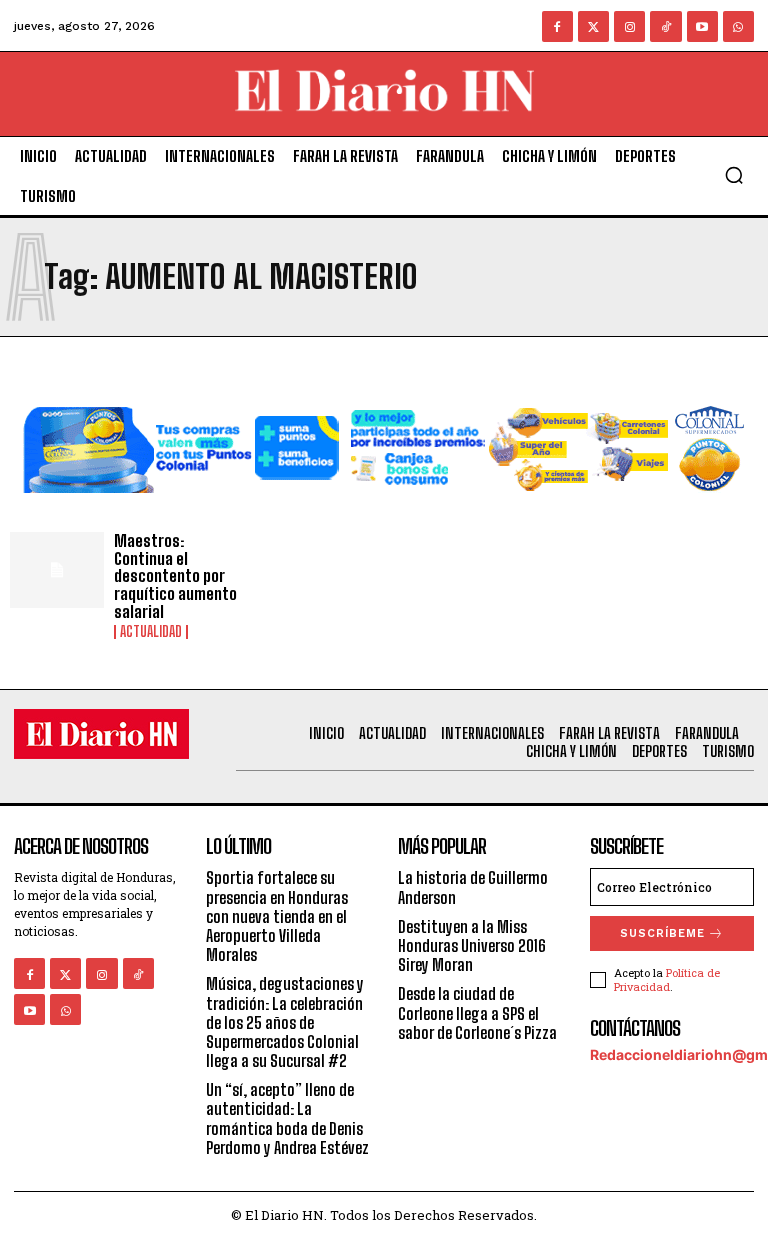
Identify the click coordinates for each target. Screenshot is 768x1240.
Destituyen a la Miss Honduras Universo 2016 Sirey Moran (472, 945)
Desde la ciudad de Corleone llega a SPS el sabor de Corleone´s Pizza (477, 1012)
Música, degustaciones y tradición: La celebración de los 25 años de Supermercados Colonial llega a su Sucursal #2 (285, 1022)
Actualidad (151, 632)
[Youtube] (702, 26)
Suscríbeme (662, 933)
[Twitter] (593, 26)
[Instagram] (629, 26)
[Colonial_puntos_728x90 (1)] (384, 508)
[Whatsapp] (738, 26)
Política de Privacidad (667, 979)
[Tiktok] (665, 26)
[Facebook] (557, 26)
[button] (734, 175)
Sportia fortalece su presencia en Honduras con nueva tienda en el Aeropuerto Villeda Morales (277, 916)
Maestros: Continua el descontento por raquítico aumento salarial (175, 575)
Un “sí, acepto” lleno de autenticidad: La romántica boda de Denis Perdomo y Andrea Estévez (287, 1118)
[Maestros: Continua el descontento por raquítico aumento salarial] (57, 570)
